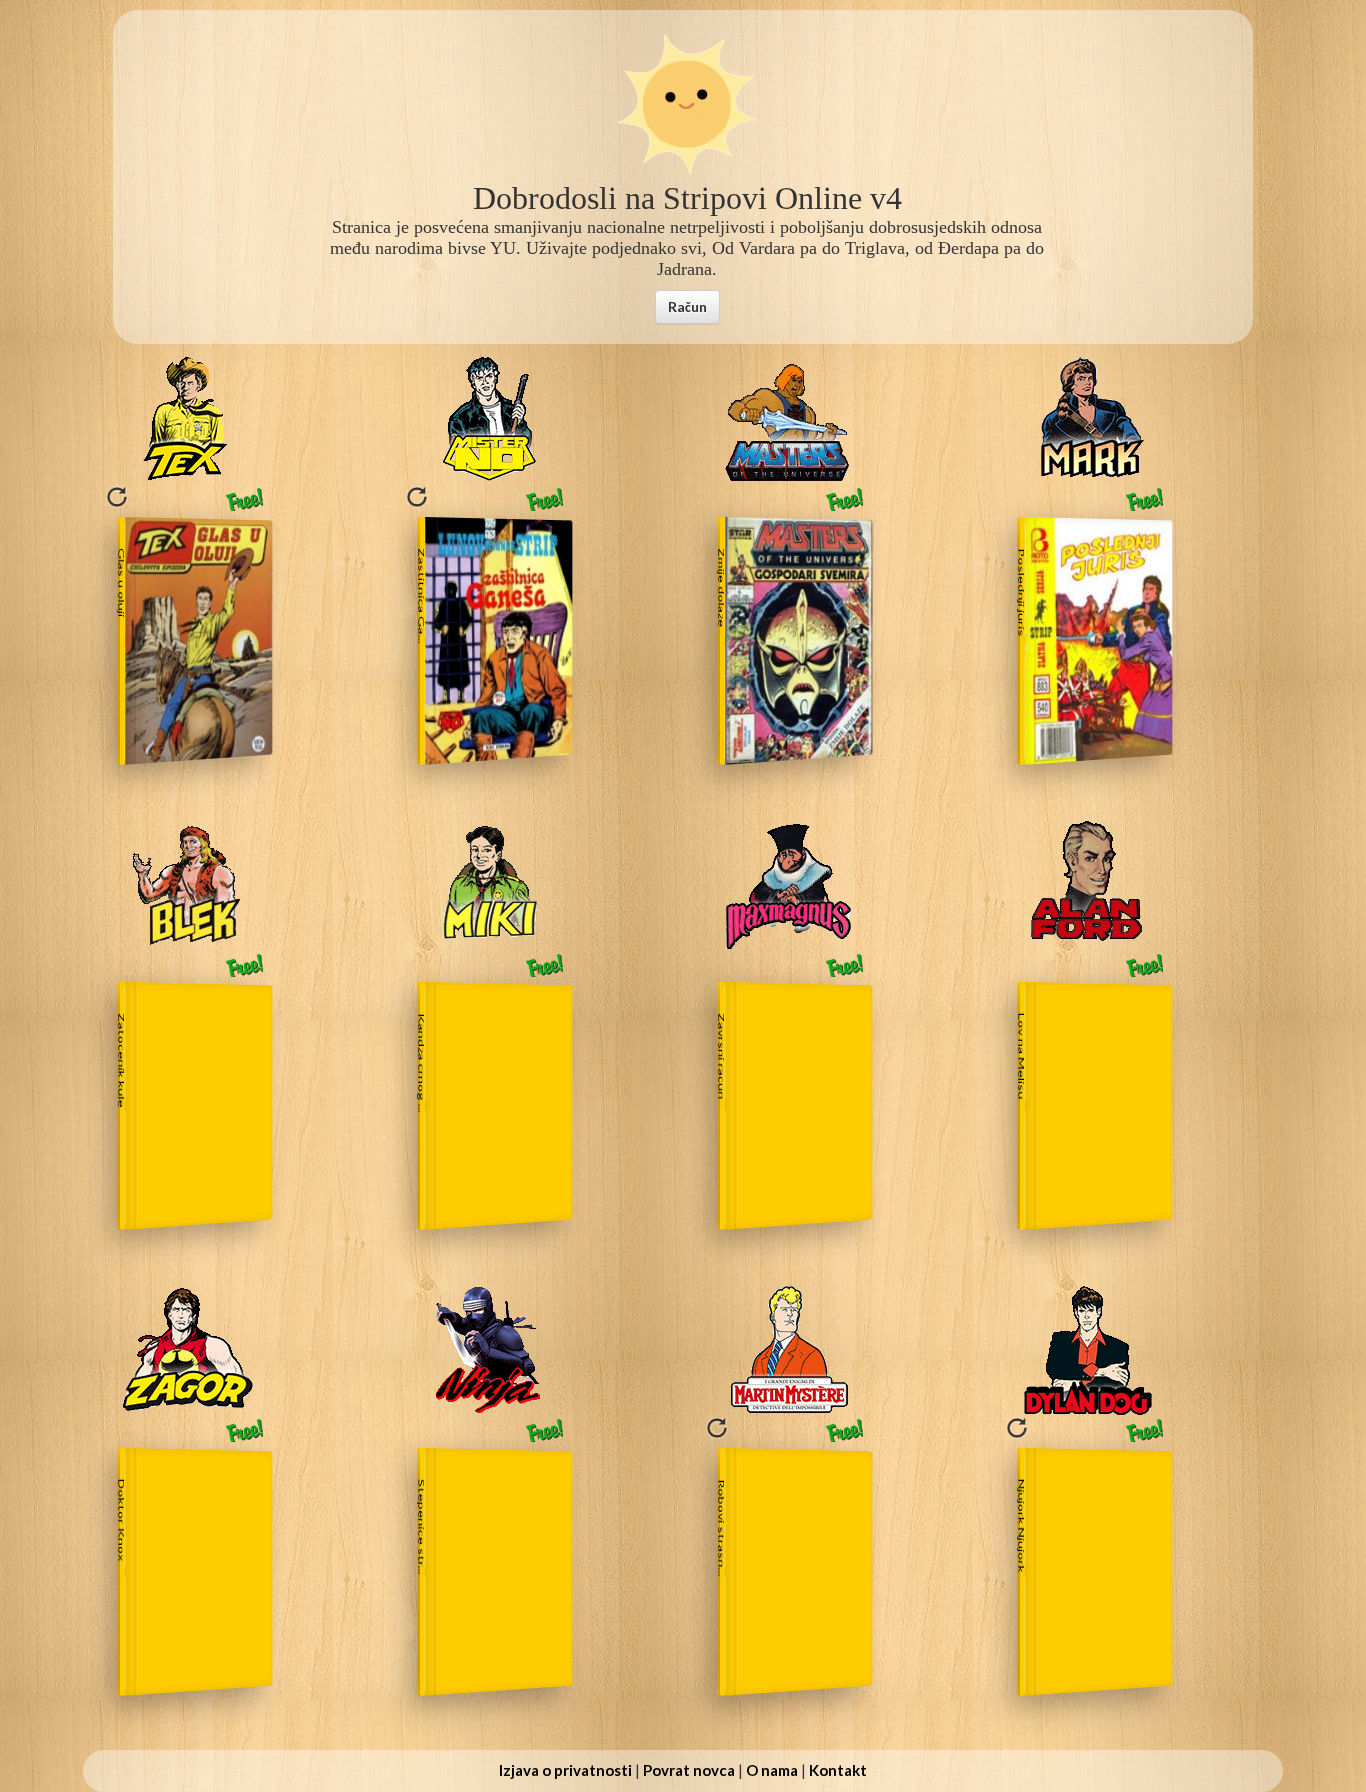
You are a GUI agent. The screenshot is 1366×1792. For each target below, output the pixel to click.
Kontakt (838, 1770)
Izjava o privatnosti (565, 1770)
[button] (687, 307)
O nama (772, 1770)
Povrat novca (689, 1770)
